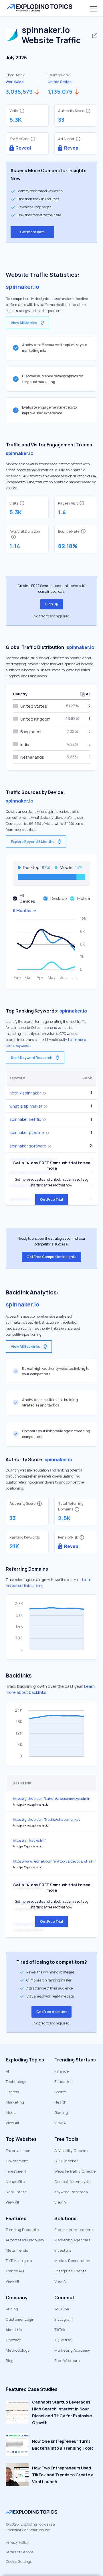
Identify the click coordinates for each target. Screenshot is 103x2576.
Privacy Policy (17, 2542)
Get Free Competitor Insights (51, 1257)
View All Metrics (24, 323)
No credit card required (51, 616)
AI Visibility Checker (72, 2151)
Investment (16, 2171)
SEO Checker (66, 2161)
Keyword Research (71, 2192)
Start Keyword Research (32, 1058)
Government (17, 2161)
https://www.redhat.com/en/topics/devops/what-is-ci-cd (54, 1861)
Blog (10, 2361)
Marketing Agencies (72, 2240)
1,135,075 (60, 92)
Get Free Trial (51, 1199)
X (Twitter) (64, 2340)
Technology (16, 2081)
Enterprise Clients (70, 2271)
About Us (14, 2330)
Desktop (59, 898)
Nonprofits (15, 2181)
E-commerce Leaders (73, 2230)
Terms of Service (20, 2552)
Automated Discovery (25, 2240)
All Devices (27, 898)
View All (12, 2123)
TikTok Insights (19, 2261)
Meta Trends (17, 2250)
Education (64, 2081)
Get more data (32, 232)
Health (60, 2102)
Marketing (15, 2102)
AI (7, 2071)
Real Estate (16, 2192)
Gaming (61, 2112)
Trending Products (22, 2230)
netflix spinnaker (25, 1093)
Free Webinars (67, 2361)
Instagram (64, 2319)
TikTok (60, 2330)
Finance (62, 2071)
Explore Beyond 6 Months (33, 842)
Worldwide (15, 82)
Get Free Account (51, 2012)
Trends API (15, 2271)
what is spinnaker (26, 1106)
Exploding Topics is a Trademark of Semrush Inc (30, 2527)
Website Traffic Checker (76, 2171)
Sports (60, 2092)
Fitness (12, 2092)
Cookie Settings (19, 2561)
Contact (13, 2340)
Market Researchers (73, 2261)
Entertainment (19, 2151)
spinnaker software (28, 1146)
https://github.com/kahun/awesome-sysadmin (52, 1799)
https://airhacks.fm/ (29, 1840)
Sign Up (52, 604)
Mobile (84, 898)
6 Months (22, 910)
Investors (63, 2250)
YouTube (62, 2309)
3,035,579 (19, 92)
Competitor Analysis (72, 2181)
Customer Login (20, 2319)
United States (60, 82)
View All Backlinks (25, 1346)
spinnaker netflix (25, 1119)
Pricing (12, 2309)
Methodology (18, 2350)
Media (11, 2112)
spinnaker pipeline (27, 1132)
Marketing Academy (72, 2350)
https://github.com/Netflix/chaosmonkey (46, 1819)
